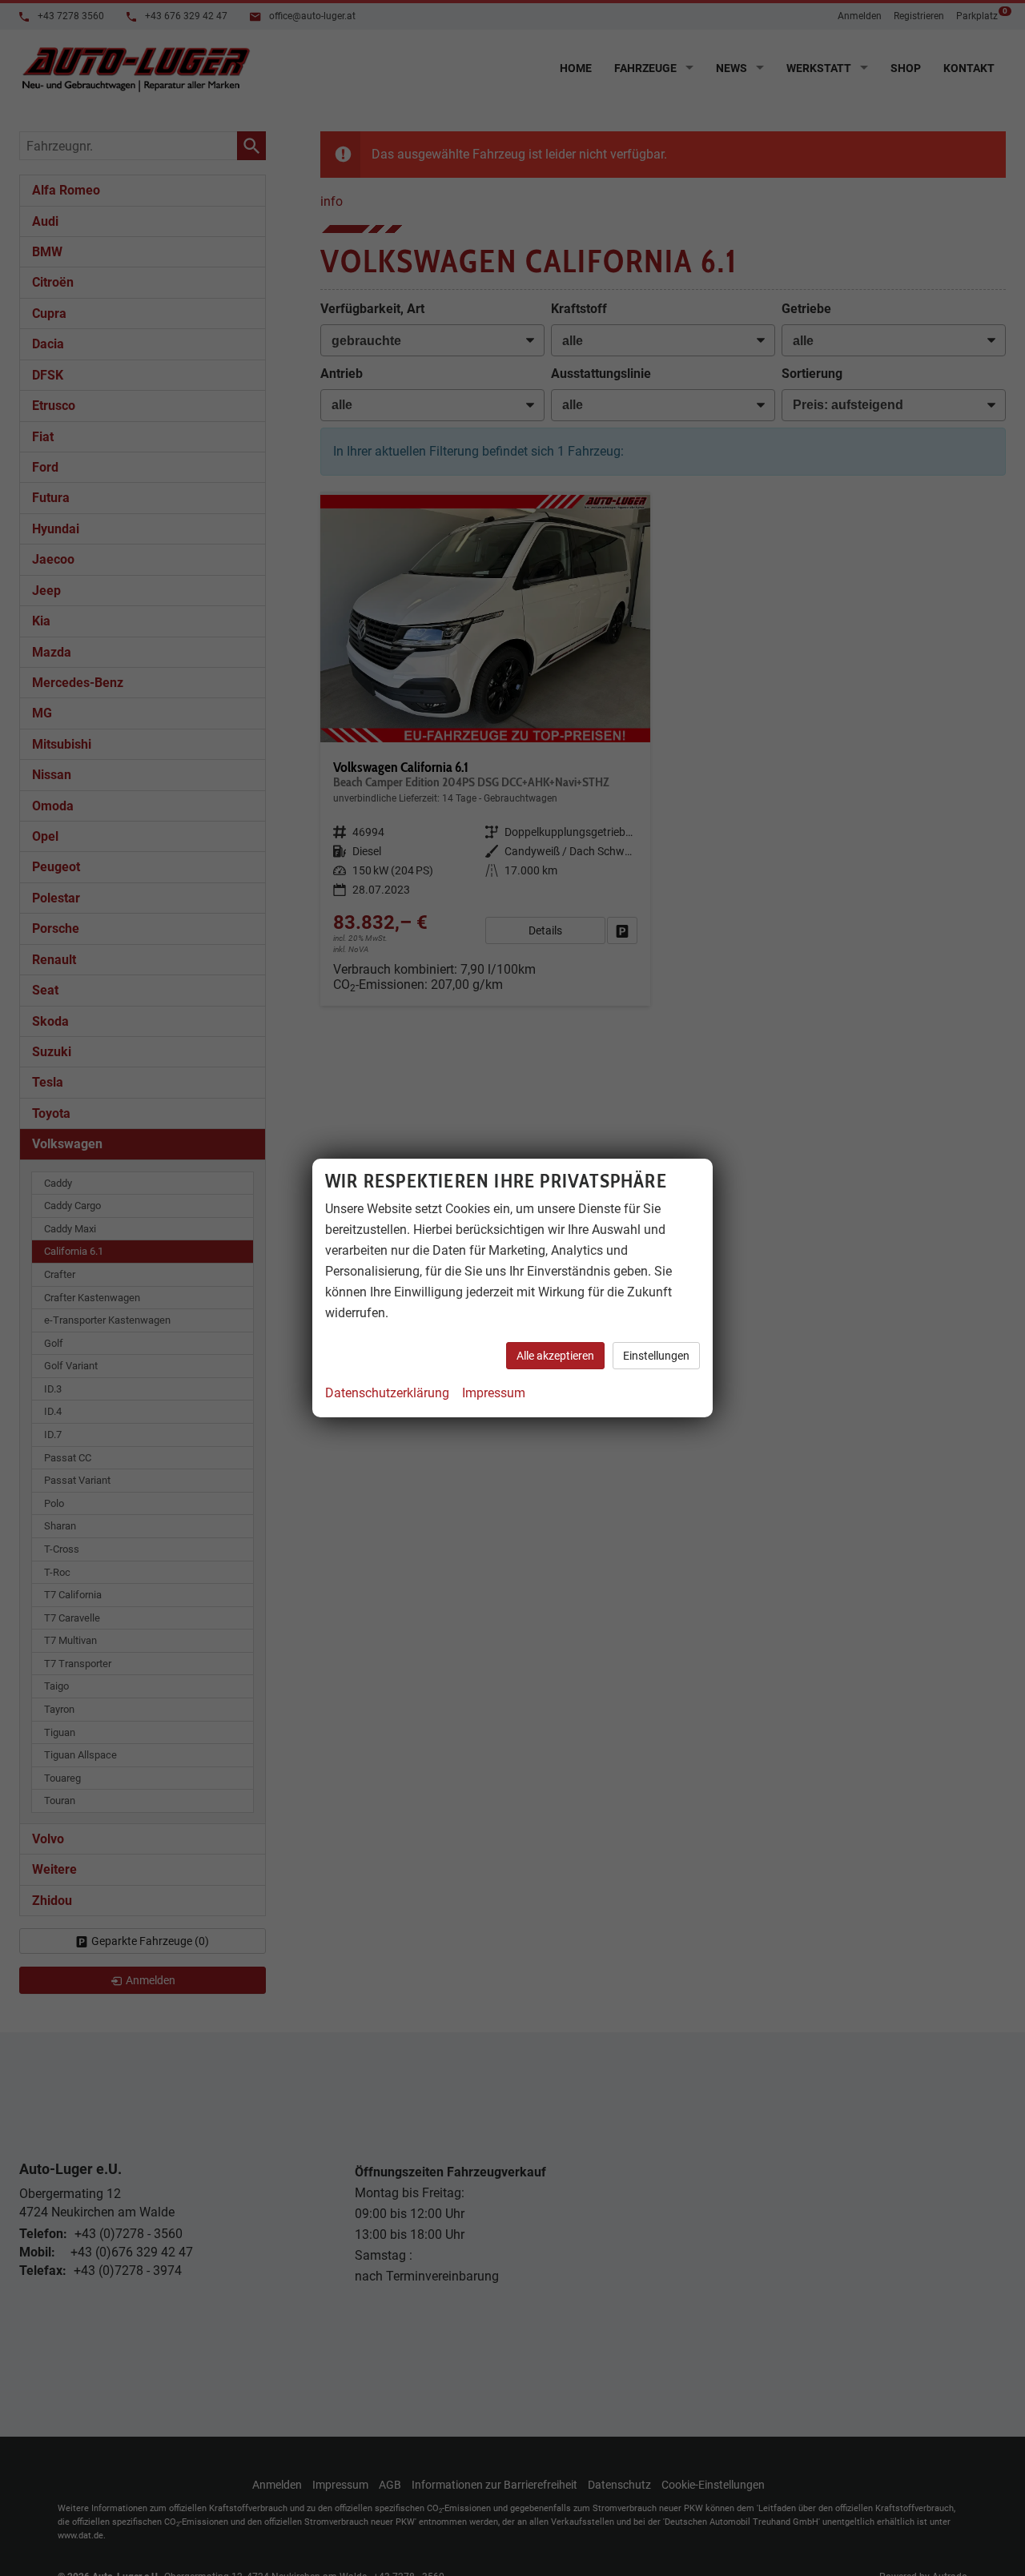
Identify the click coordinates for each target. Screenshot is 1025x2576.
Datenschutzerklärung (387, 1393)
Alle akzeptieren (555, 1356)
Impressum (494, 1393)
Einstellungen (656, 1356)
